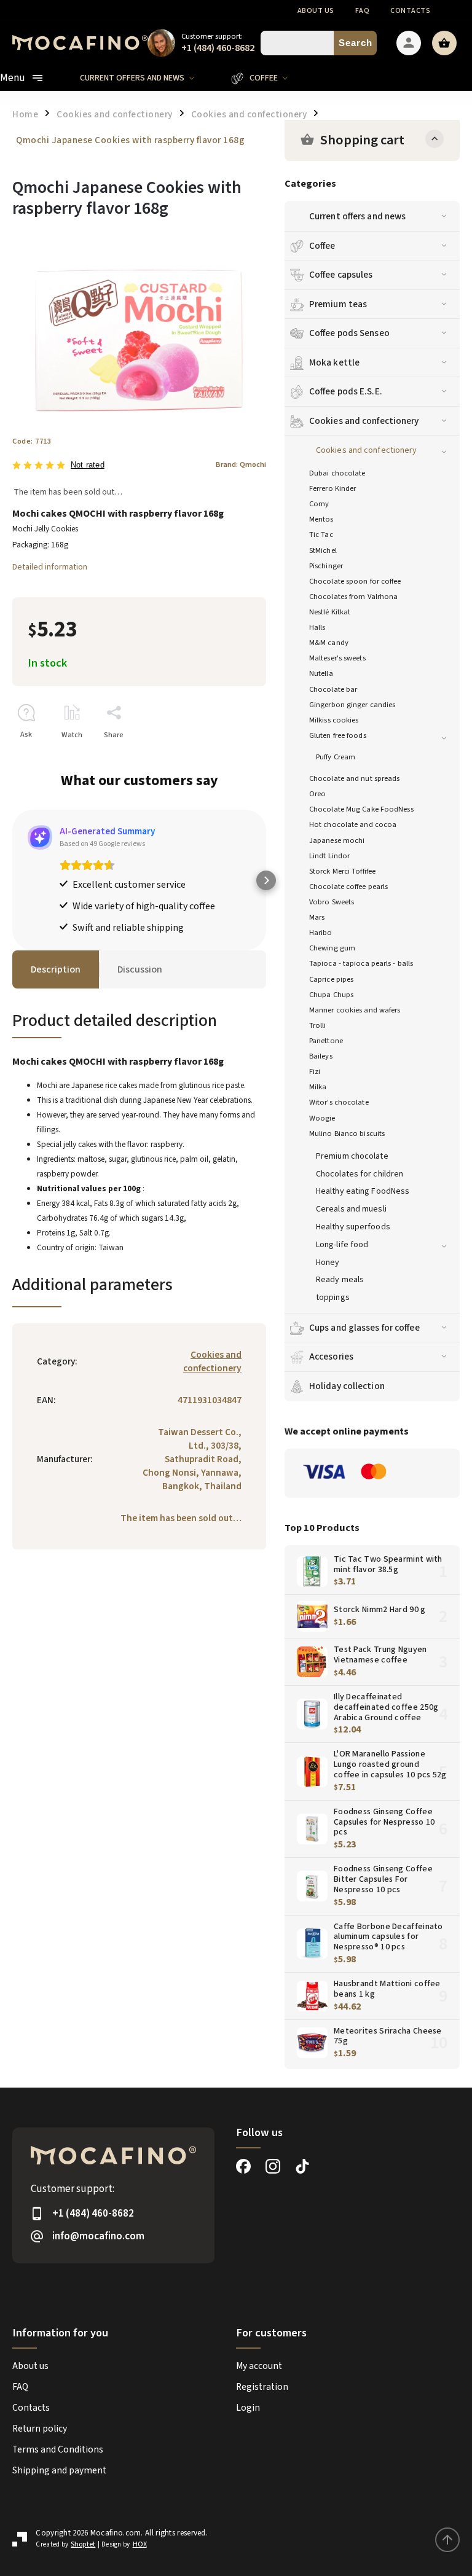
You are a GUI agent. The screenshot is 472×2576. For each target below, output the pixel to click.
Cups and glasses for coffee (364, 1328)
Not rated (88, 465)
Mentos (321, 519)
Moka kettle (334, 362)
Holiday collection (347, 1386)
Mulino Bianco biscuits (347, 1133)
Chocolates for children (360, 1174)
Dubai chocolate (337, 473)
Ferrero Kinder (332, 488)
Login (248, 2408)
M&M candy (329, 643)
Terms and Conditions (58, 2449)
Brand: (241, 464)
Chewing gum (332, 948)
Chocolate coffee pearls (348, 887)
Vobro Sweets (332, 902)
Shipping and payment (59, 2470)
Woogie (322, 1118)
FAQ (363, 11)
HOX (140, 2544)
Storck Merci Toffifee (342, 871)
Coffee (322, 246)
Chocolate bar (333, 689)
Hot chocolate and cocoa (353, 824)
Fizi (315, 1071)
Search (356, 43)
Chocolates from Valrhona (353, 597)
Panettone (326, 1041)
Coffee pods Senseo (349, 333)
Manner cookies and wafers (355, 1010)
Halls (317, 627)
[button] (12, 880)
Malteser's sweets (337, 658)
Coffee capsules (341, 275)
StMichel (323, 550)
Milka (318, 1087)
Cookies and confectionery (364, 421)
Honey (328, 1263)
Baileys (321, 1056)
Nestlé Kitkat (330, 612)
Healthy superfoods (353, 1227)
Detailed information (50, 567)
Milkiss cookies (334, 720)
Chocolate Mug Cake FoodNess (361, 809)
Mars (317, 917)
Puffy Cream (336, 757)
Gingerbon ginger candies (352, 705)
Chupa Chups (331, 995)
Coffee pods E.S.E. (346, 391)
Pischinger (326, 566)
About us (316, 11)
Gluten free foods (338, 735)
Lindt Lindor (329, 856)
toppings (333, 1298)
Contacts (410, 11)
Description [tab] (56, 969)
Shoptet (83, 2544)
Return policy (40, 2429)
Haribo (321, 933)
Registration (262, 2387)
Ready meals (340, 1280)
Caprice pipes (331, 979)
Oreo (317, 794)
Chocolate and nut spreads (355, 778)
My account (259, 2366)
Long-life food (342, 1245)
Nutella (321, 673)
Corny (319, 504)
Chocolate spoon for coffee (355, 581)
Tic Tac (321, 534)
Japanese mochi (337, 840)
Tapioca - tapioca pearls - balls (361, 963)
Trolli (318, 1025)
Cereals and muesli (351, 1209)
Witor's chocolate (339, 1102)
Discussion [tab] (140, 969)
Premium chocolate (352, 1156)
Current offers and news (357, 216)
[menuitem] (146, 78)
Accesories (331, 1357)
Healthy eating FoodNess (363, 1191)
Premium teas (338, 304)
